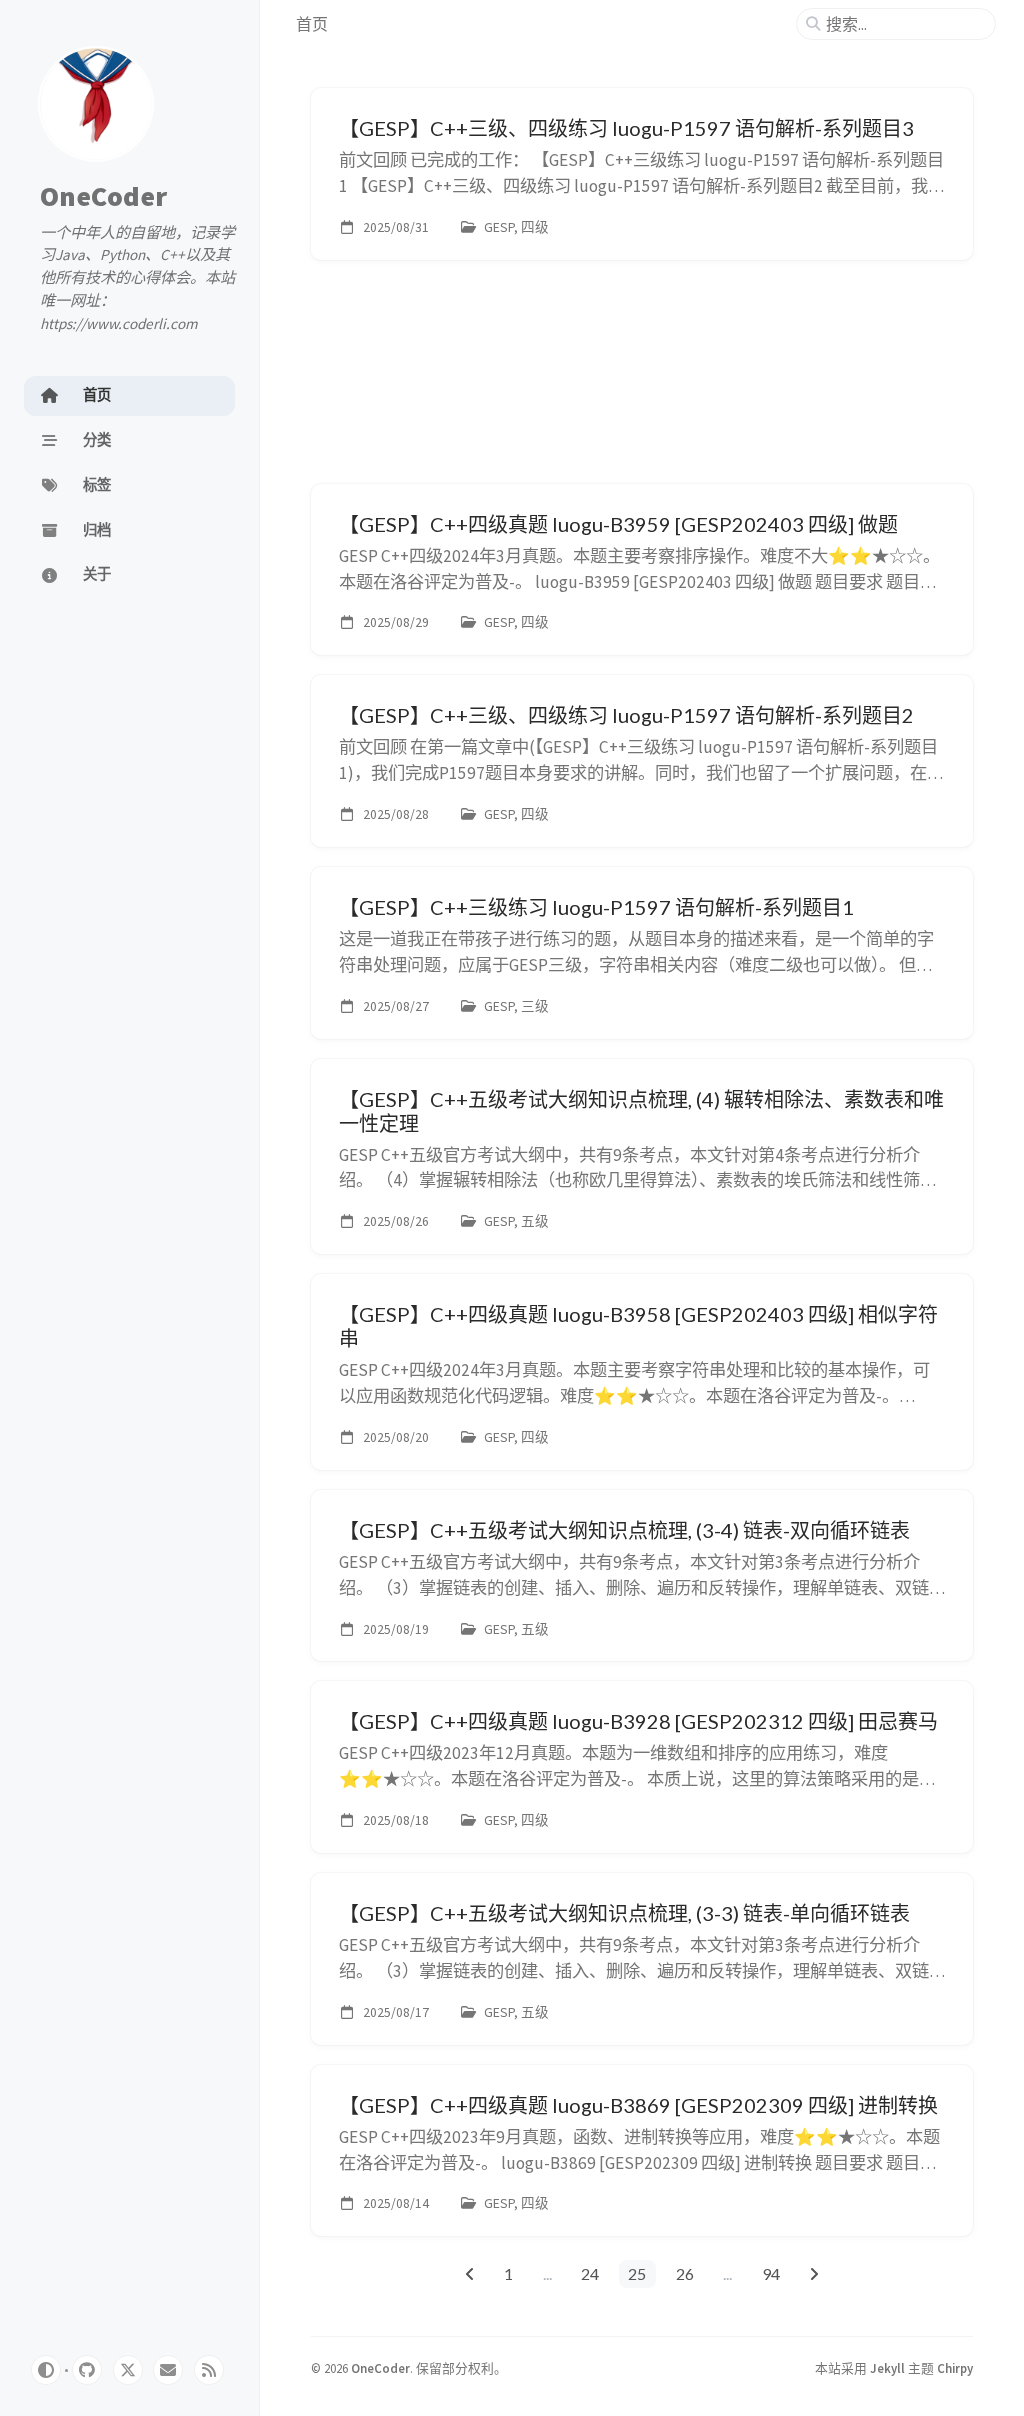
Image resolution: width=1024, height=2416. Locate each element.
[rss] (209, 2370)
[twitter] (128, 2370)
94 (771, 2273)
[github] (87, 2370)
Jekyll (887, 2368)
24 (590, 2273)
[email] (168, 2370)
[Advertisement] (642, 382)
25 (637, 2273)
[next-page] (813, 2274)
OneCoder (103, 196)
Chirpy (955, 2368)
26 (685, 2273)
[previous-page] (469, 2274)
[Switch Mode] (46, 2370)
